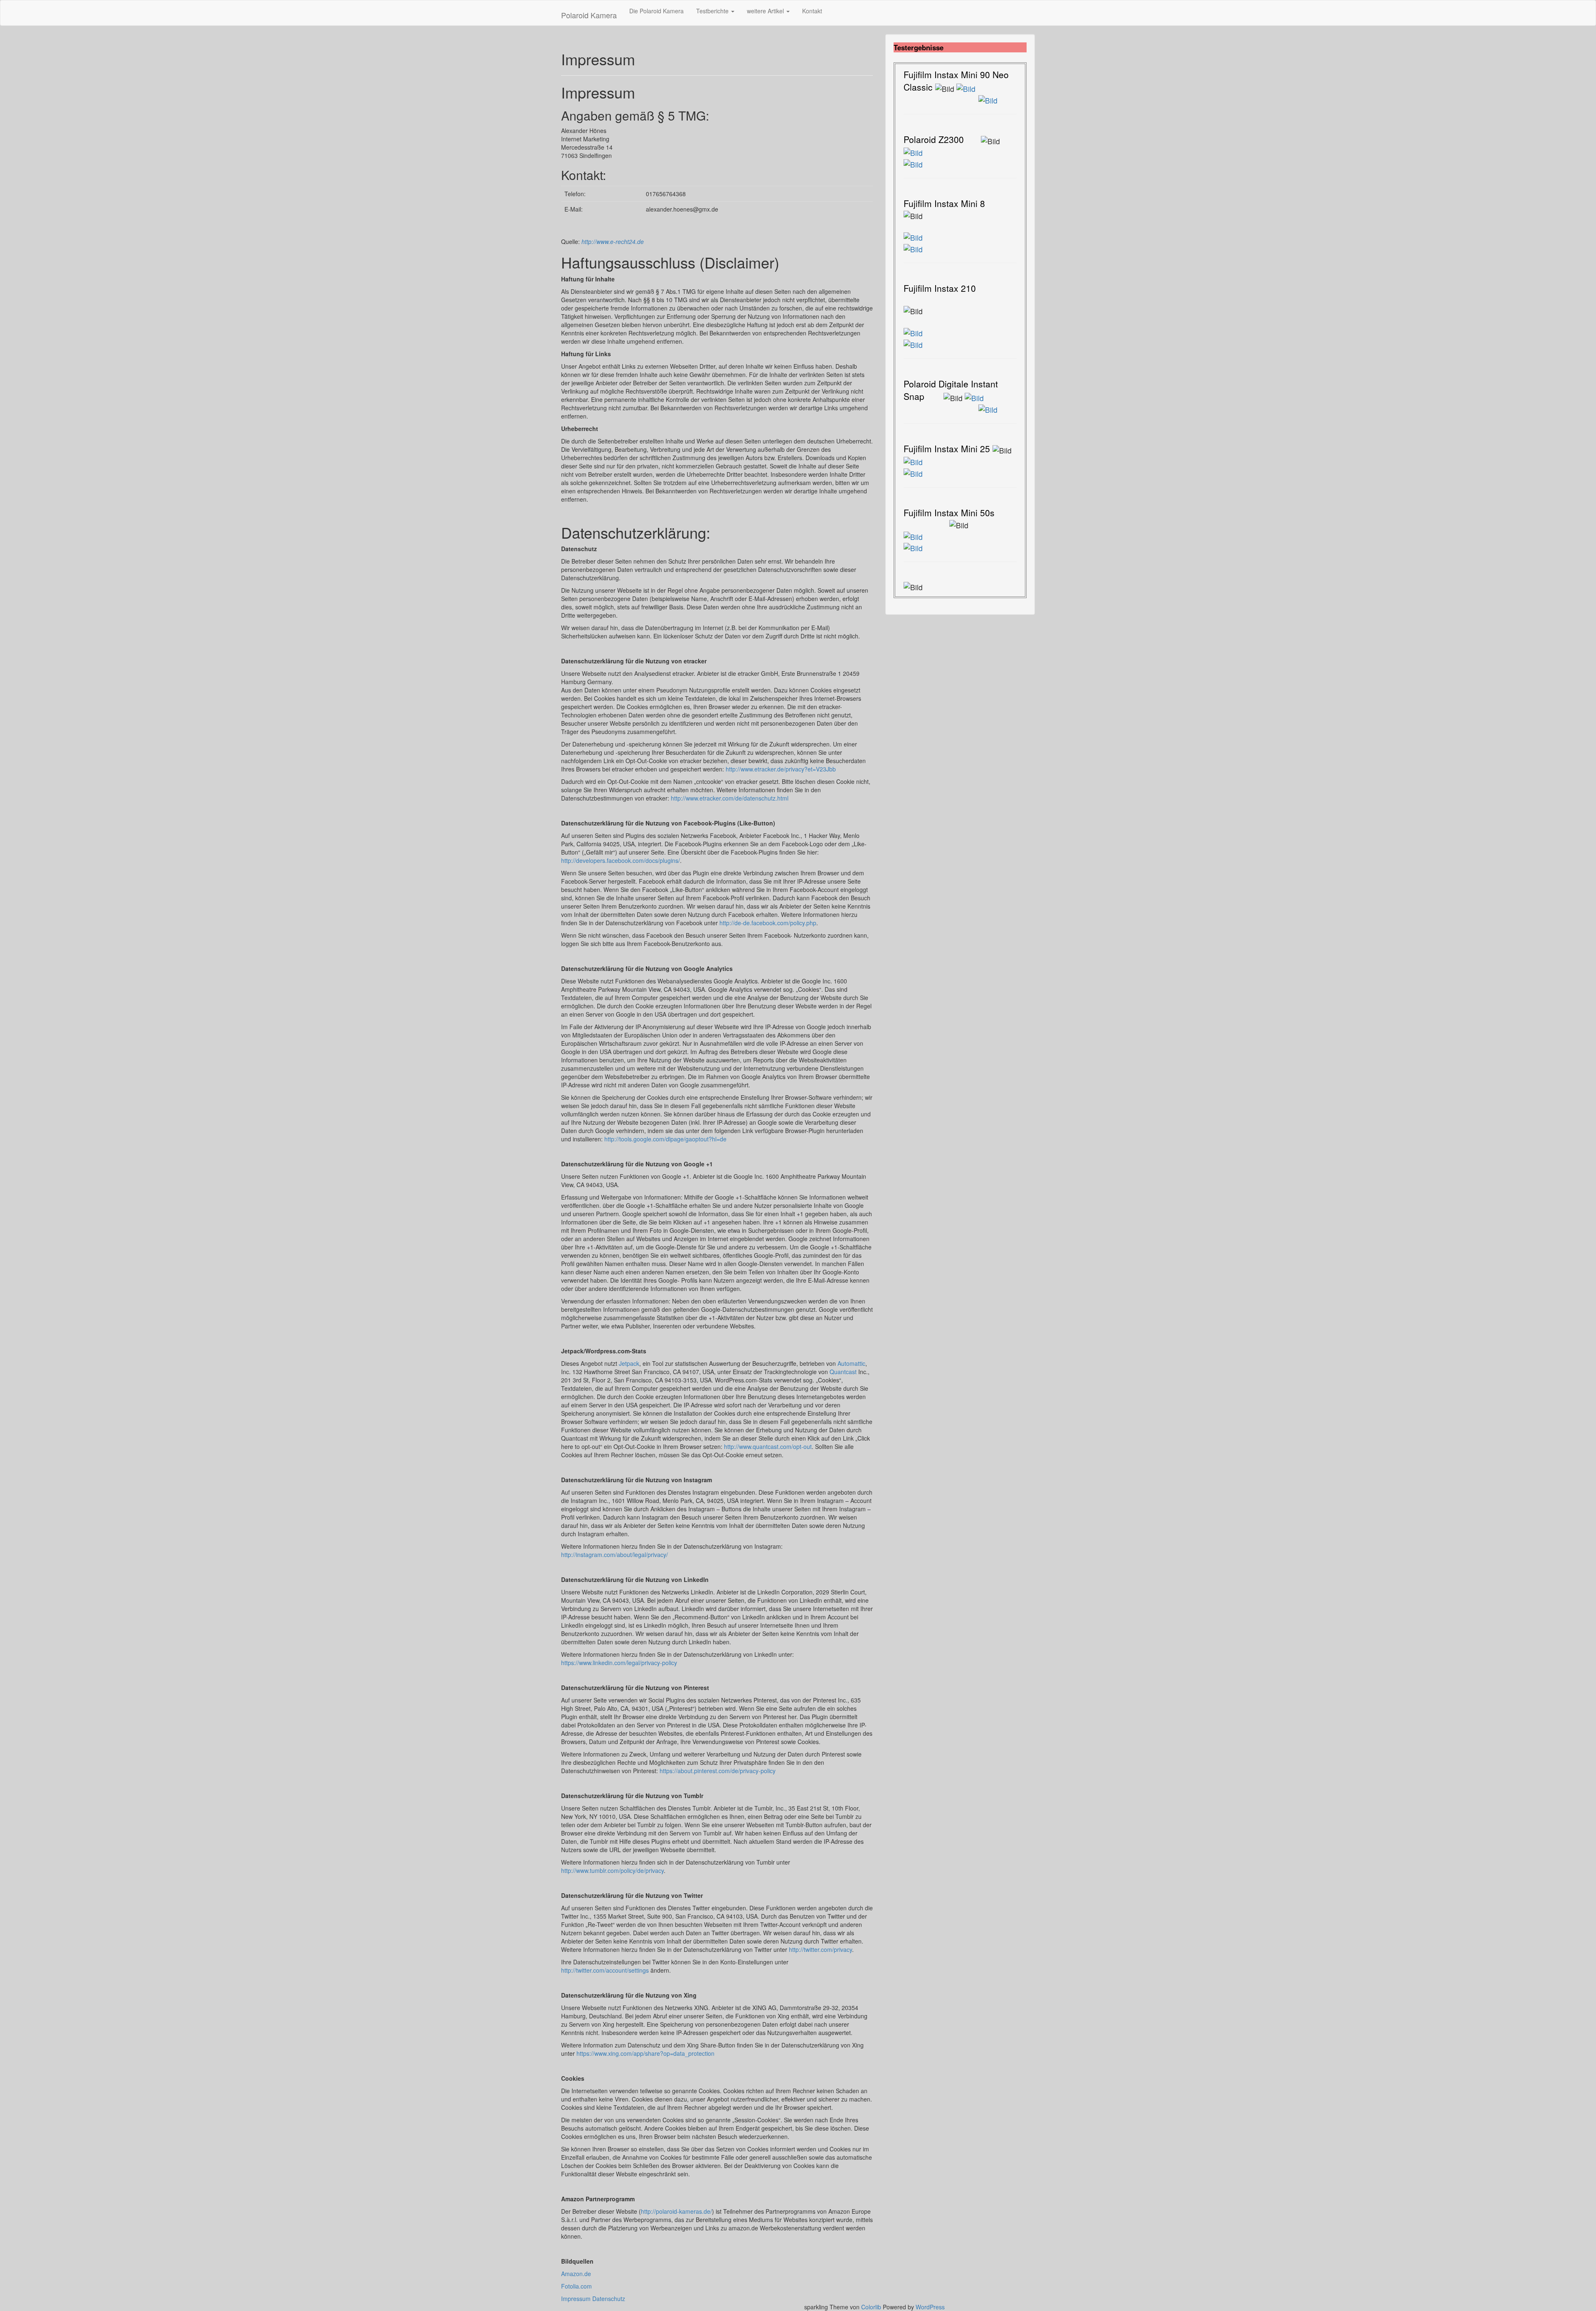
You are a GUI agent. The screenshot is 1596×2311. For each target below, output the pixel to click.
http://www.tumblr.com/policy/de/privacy (612, 1870)
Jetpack (629, 1363)
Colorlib (871, 2307)
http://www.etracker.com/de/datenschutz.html (730, 798)
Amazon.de (576, 2274)
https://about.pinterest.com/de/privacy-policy (718, 1771)
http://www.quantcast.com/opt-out (768, 1446)
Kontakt (812, 11)
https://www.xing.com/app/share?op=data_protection (645, 2053)
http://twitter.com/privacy (820, 1949)
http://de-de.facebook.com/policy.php (768, 923)
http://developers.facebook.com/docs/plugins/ (621, 860)
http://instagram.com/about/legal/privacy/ (615, 1555)
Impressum (577, 2299)
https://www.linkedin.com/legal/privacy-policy (619, 1663)
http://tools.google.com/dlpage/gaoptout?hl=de (665, 1139)
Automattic (851, 1363)
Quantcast (843, 1372)
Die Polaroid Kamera (656, 11)
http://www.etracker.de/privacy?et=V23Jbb (781, 769)
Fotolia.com (576, 2286)
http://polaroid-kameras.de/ (676, 2211)
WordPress (930, 2307)
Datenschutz (609, 2299)
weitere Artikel (766, 11)
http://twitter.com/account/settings (605, 1970)
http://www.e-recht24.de (613, 241)
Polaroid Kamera (589, 15)
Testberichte (713, 11)
